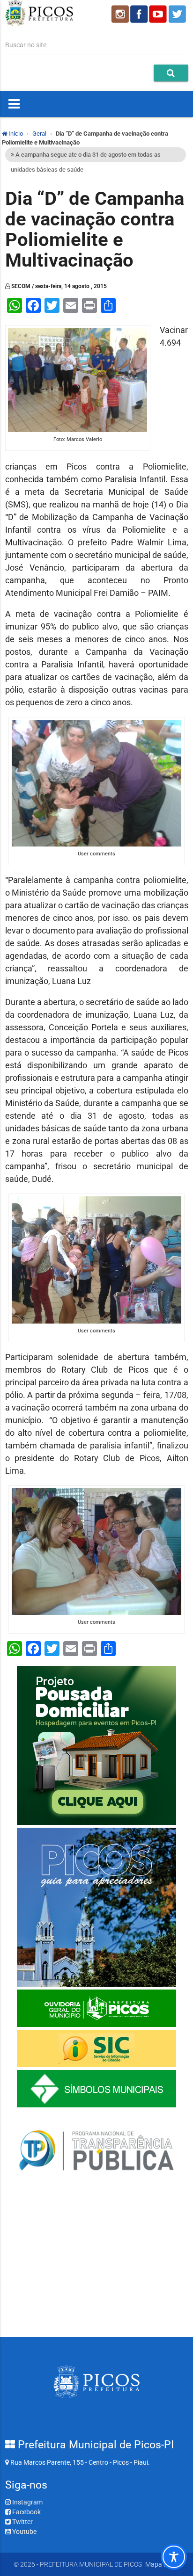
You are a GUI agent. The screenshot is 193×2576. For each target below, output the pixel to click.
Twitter (22, 2522)
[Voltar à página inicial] (39, 23)
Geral (39, 134)
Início (15, 134)
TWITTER (178, 14)
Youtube (24, 2532)
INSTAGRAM (119, 14)
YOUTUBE (159, 14)
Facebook (26, 2512)
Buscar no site (26, 45)
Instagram (27, 2502)
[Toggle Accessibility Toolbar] (174, 2557)
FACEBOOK (139, 14)
